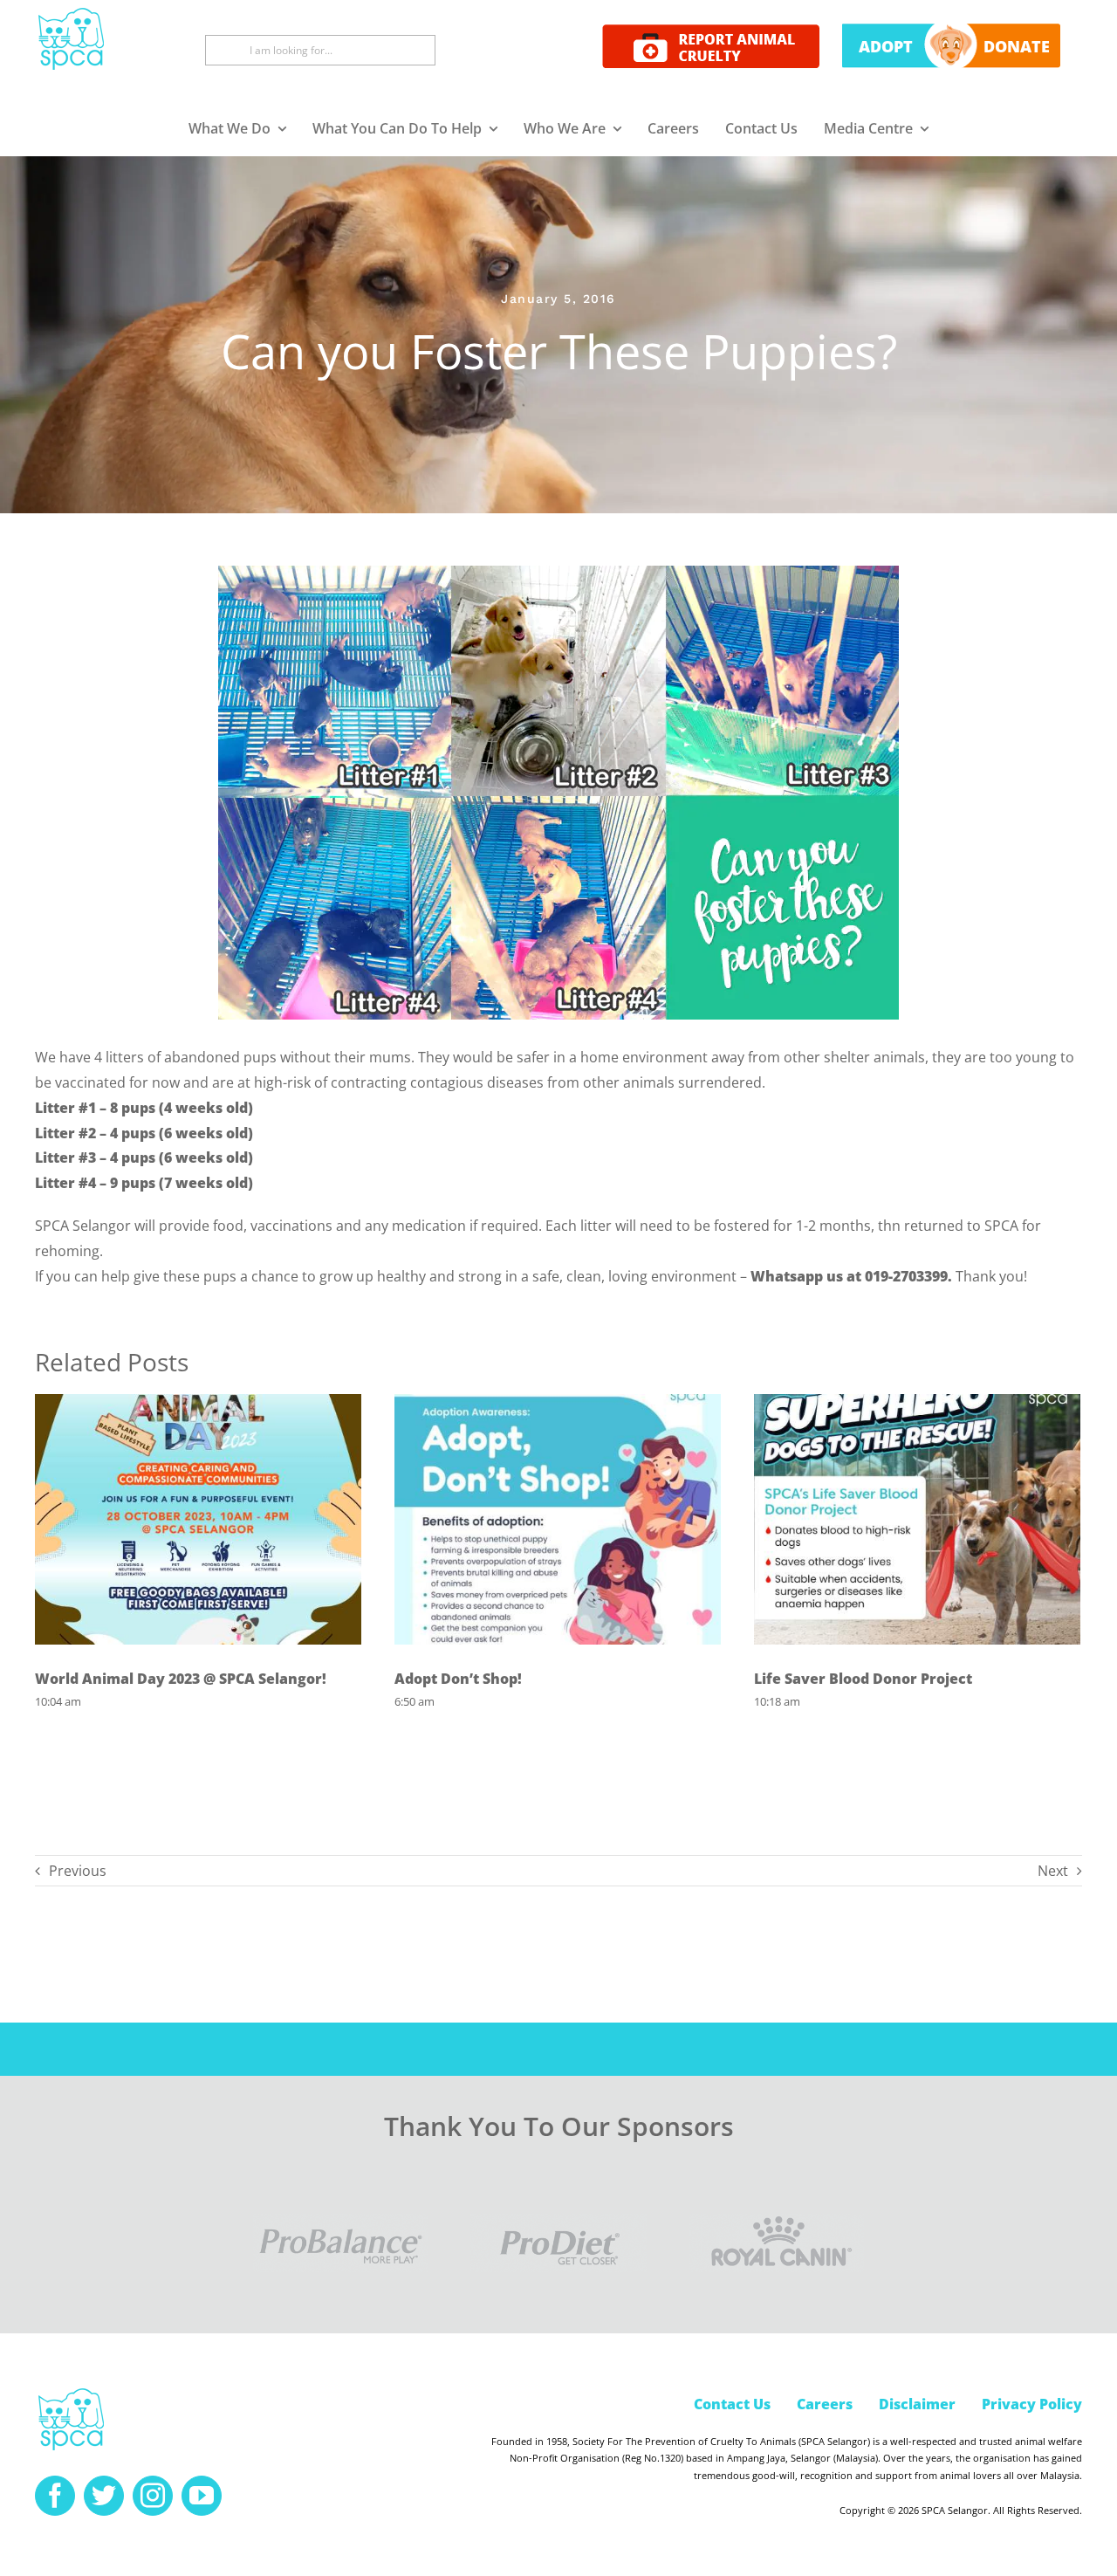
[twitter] (104, 2496)
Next (1053, 1871)
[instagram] (153, 2496)
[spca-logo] (71, 2393)
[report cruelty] (711, 31)
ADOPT (886, 46)
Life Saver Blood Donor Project (863, 1679)
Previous (78, 1871)
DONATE (1017, 46)
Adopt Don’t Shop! (458, 1679)
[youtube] (202, 2496)
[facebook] (55, 2496)
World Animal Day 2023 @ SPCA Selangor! (181, 1679)
